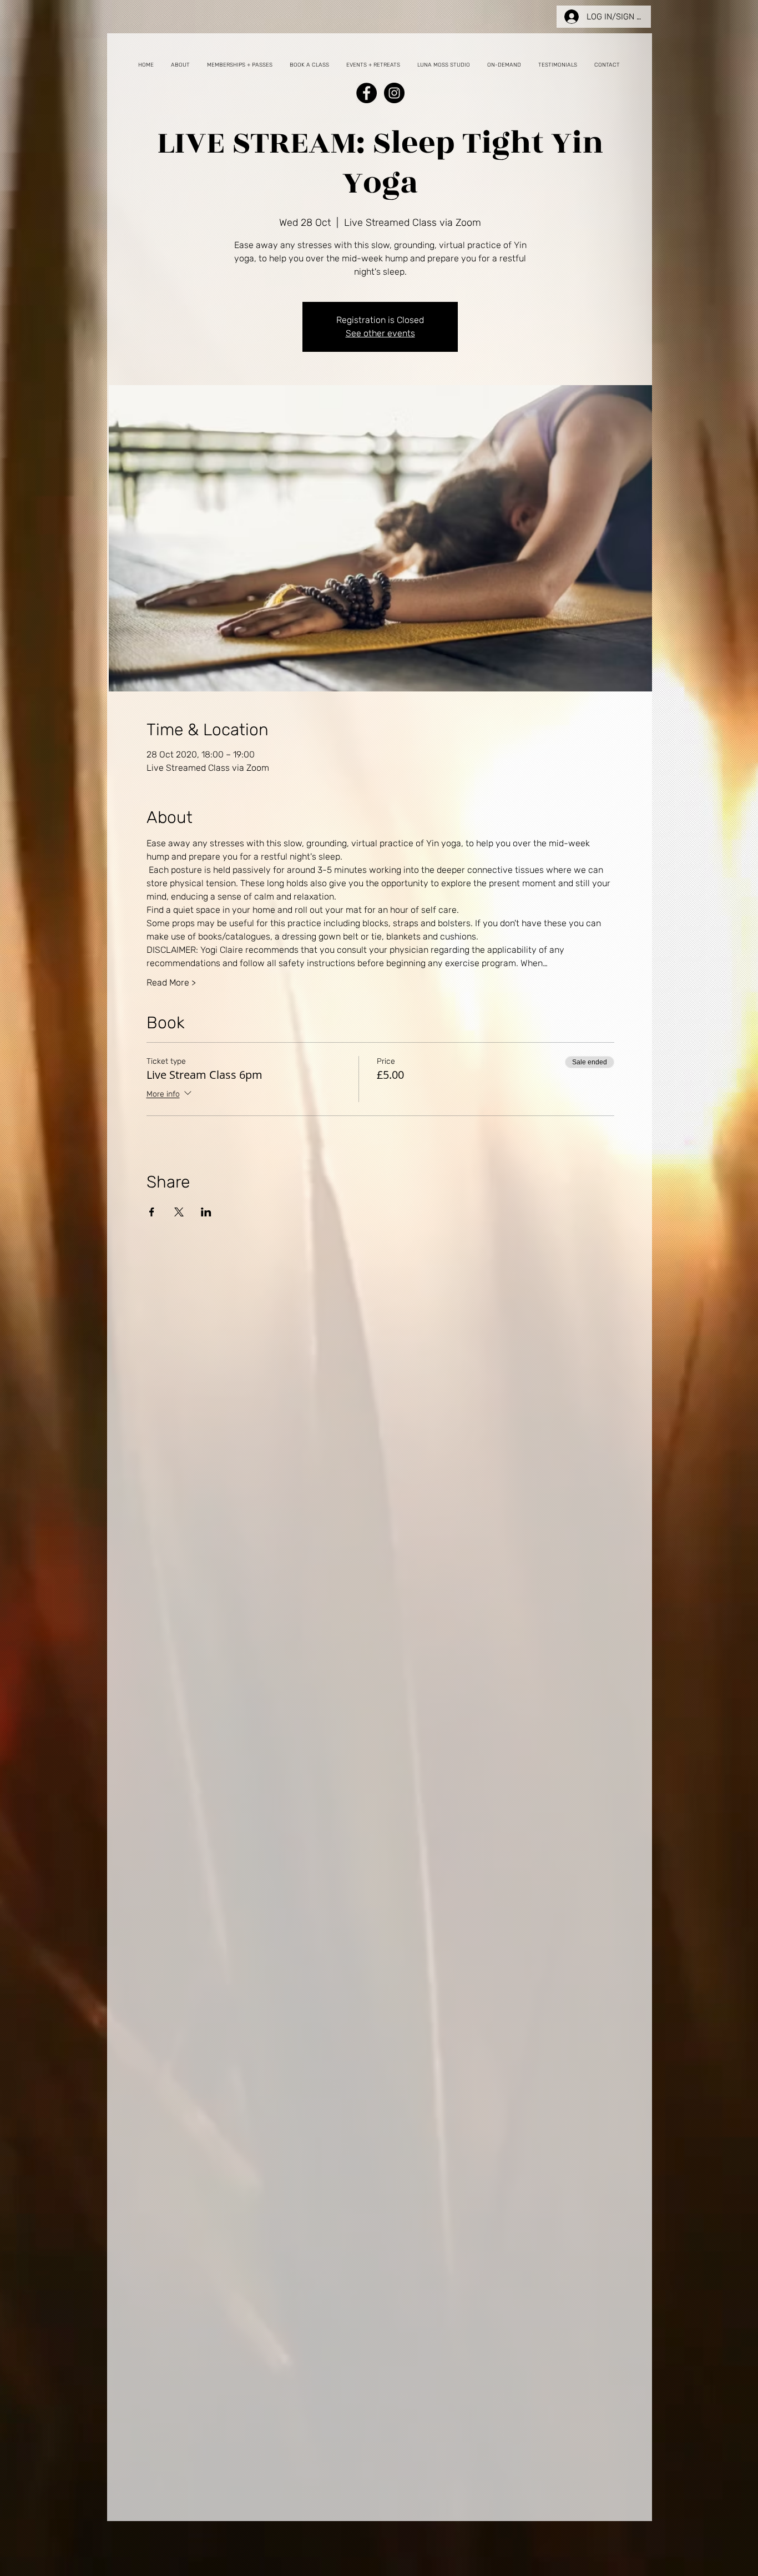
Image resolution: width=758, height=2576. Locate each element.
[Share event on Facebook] (152, 1212)
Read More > (171, 983)
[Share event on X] (179, 1212)
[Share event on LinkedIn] (206, 1212)
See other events (380, 333)
